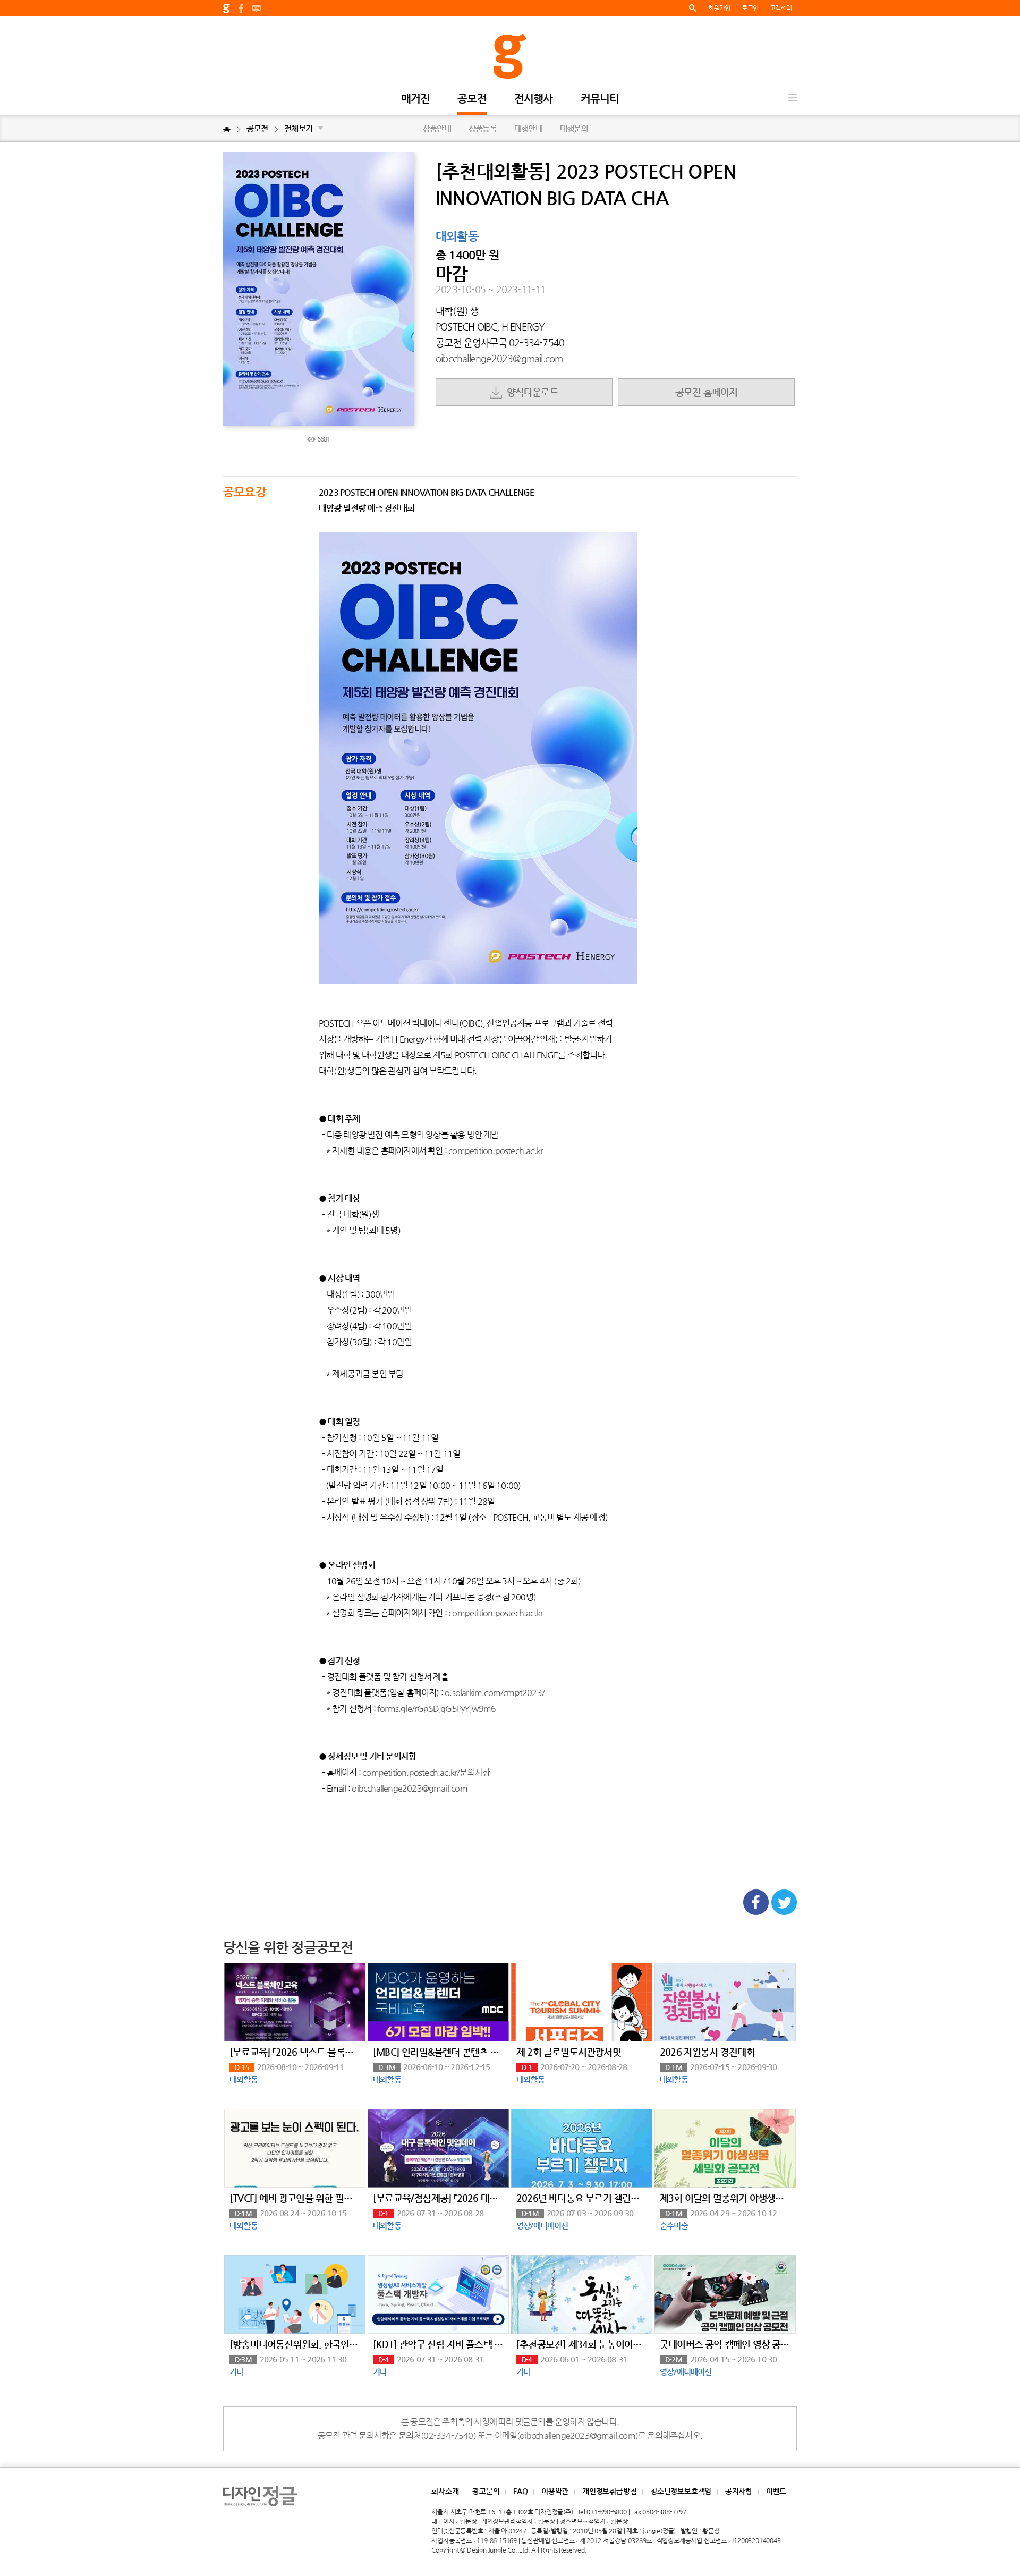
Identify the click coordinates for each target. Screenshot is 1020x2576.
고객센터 (781, 8)
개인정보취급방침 (609, 2491)
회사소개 (445, 2491)
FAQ (520, 2491)
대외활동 (457, 237)
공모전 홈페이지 (707, 392)
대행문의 (574, 128)
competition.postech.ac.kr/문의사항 (426, 1772)
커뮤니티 (600, 99)
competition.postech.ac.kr (496, 1151)
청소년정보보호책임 (681, 2491)
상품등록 (483, 128)
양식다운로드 (530, 392)
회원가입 (719, 8)
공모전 (472, 99)
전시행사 (534, 99)
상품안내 (437, 128)
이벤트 (776, 2491)
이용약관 (555, 2491)
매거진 (416, 99)
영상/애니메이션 (542, 2226)
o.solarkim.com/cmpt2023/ (495, 1693)
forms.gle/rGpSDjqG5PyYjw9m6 (436, 1709)
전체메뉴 (793, 98)
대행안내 (528, 128)
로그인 (750, 8)
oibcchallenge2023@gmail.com (499, 358)
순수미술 (674, 2226)
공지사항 (739, 2491)
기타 (236, 2372)
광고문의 (486, 2491)
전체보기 (304, 128)
